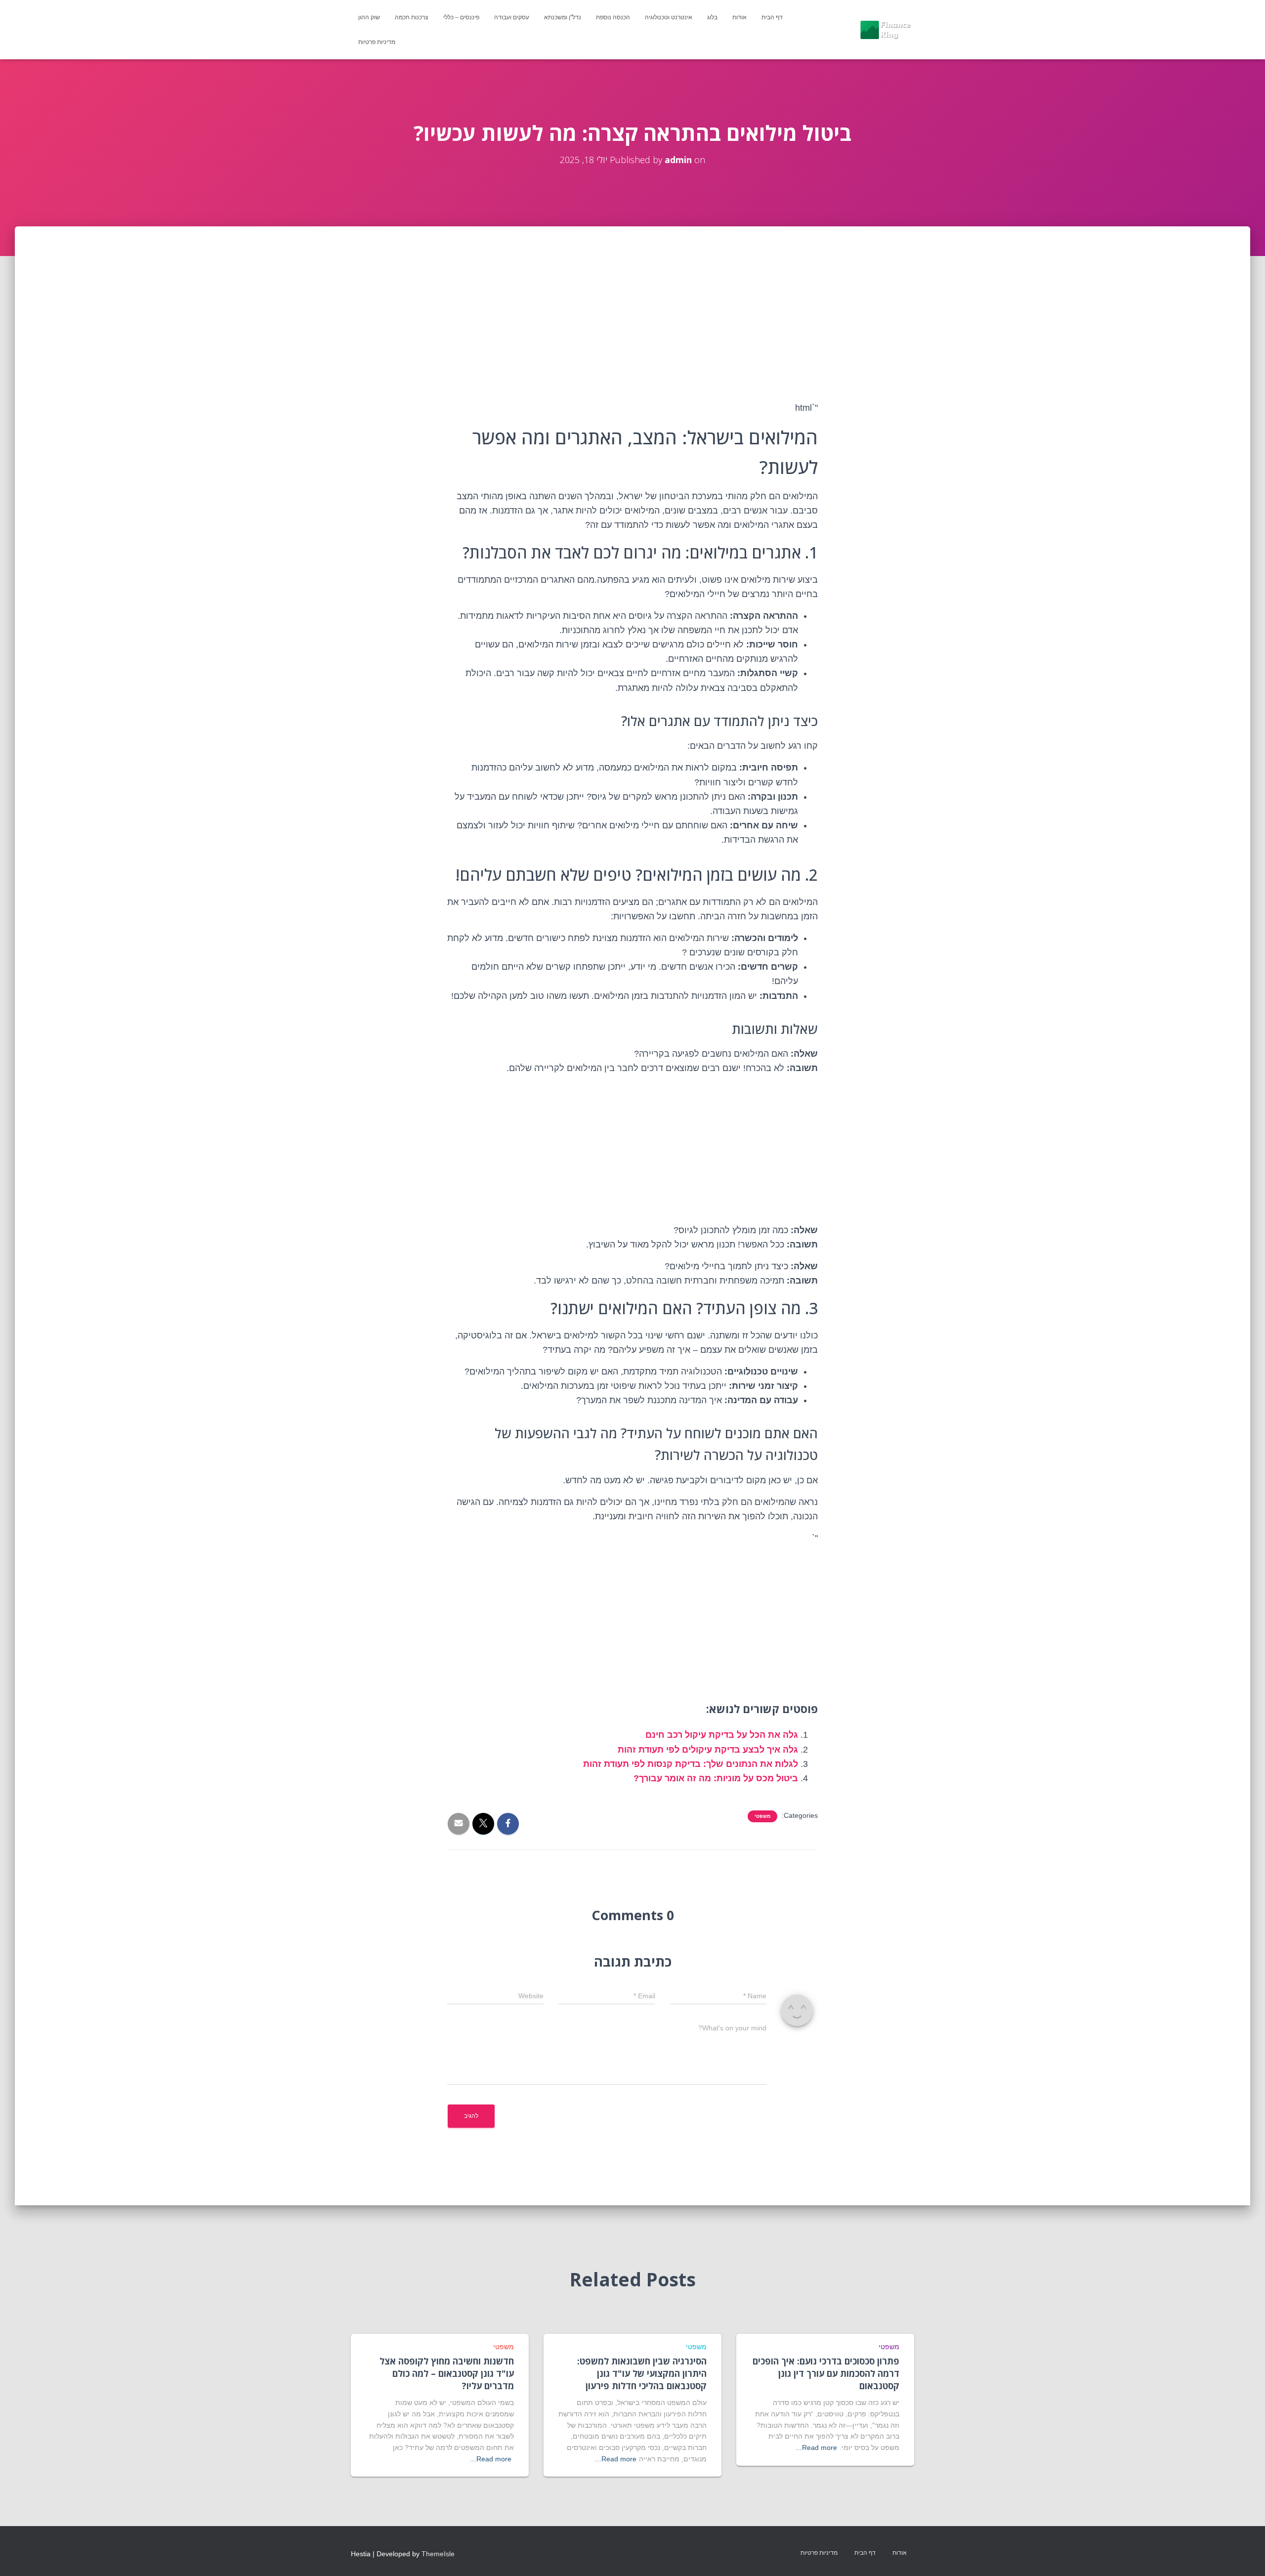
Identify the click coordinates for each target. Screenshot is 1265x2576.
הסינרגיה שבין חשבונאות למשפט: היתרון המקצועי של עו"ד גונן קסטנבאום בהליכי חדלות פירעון (642, 2373)
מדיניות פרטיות (377, 42)
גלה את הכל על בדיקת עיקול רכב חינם (722, 1735)
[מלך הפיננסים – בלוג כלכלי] (885, 30)
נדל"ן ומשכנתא (563, 17)
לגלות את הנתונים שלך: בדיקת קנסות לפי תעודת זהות (691, 1764)
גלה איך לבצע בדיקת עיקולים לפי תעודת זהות (708, 1750)
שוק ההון (369, 17)
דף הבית (772, 17)
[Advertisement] (632, 330)
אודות (739, 17)
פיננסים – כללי (461, 17)
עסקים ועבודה (512, 17)
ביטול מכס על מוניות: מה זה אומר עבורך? (716, 1778)
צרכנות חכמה (412, 17)
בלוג (712, 17)
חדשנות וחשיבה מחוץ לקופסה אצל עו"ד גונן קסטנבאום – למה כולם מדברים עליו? (447, 2373)
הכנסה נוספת (613, 17)
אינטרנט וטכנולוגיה (669, 17)
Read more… (816, 2447)
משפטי (762, 1816)
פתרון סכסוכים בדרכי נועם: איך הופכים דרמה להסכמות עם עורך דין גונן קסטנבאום (826, 2373)
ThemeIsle (438, 2554)
